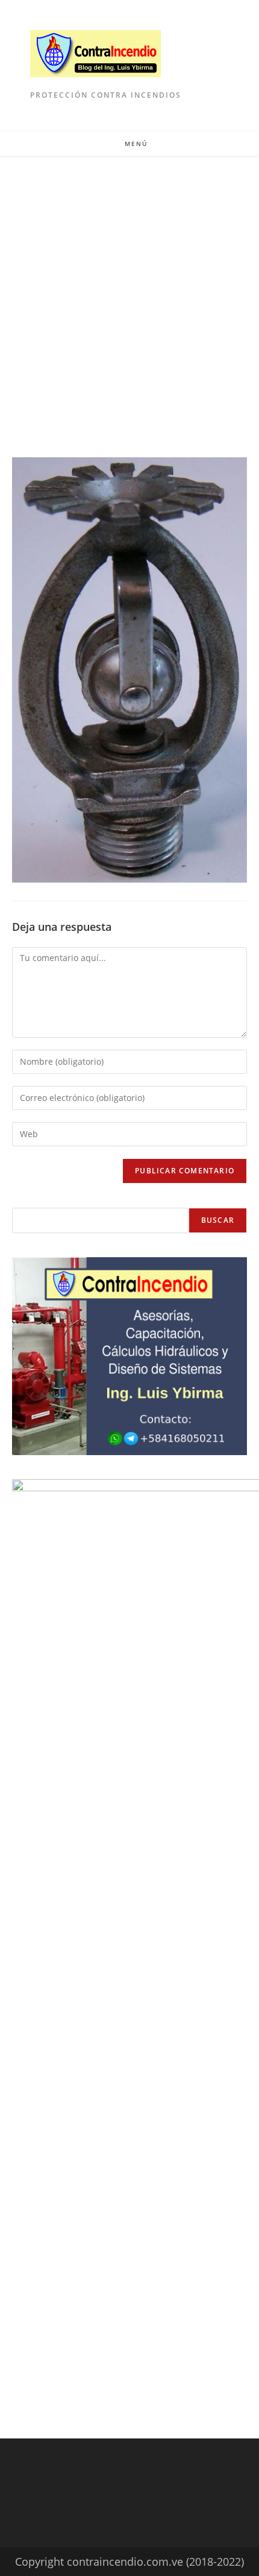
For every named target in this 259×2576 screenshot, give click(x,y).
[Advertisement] (129, 291)
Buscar (218, 1220)
